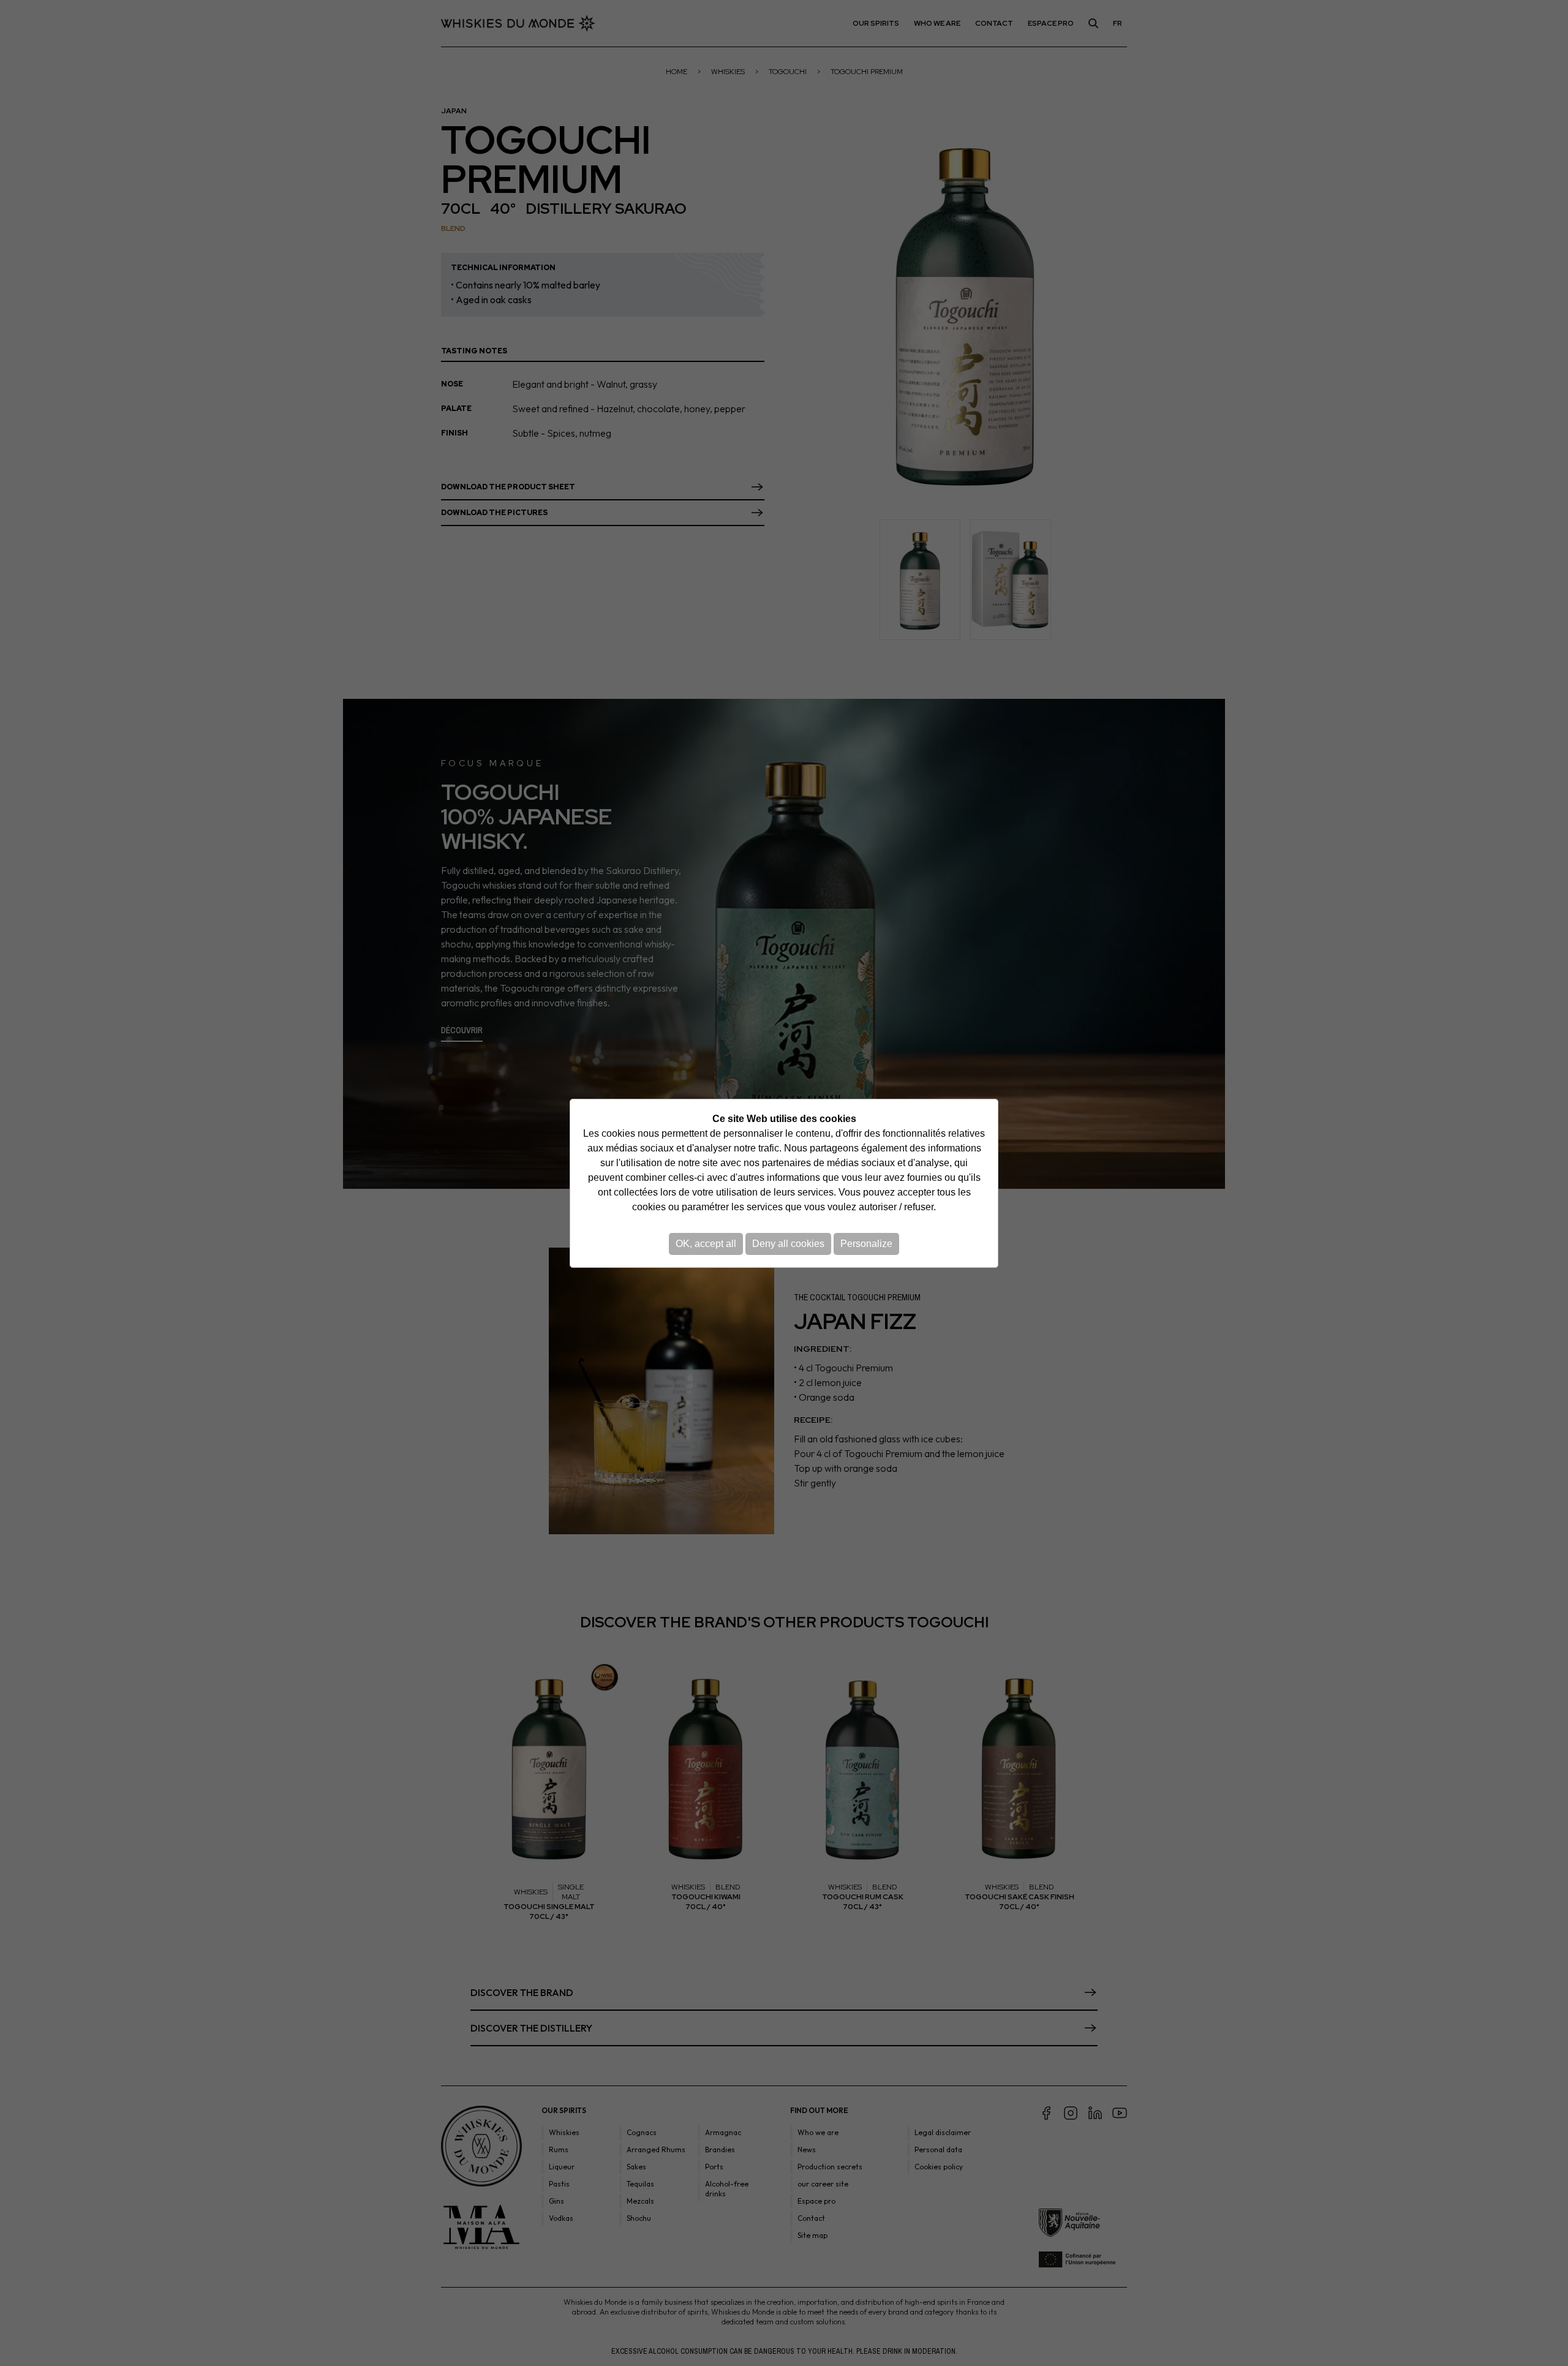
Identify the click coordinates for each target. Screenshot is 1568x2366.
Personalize (866, 1244)
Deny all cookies (788, 1244)
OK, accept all (706, 1244)
